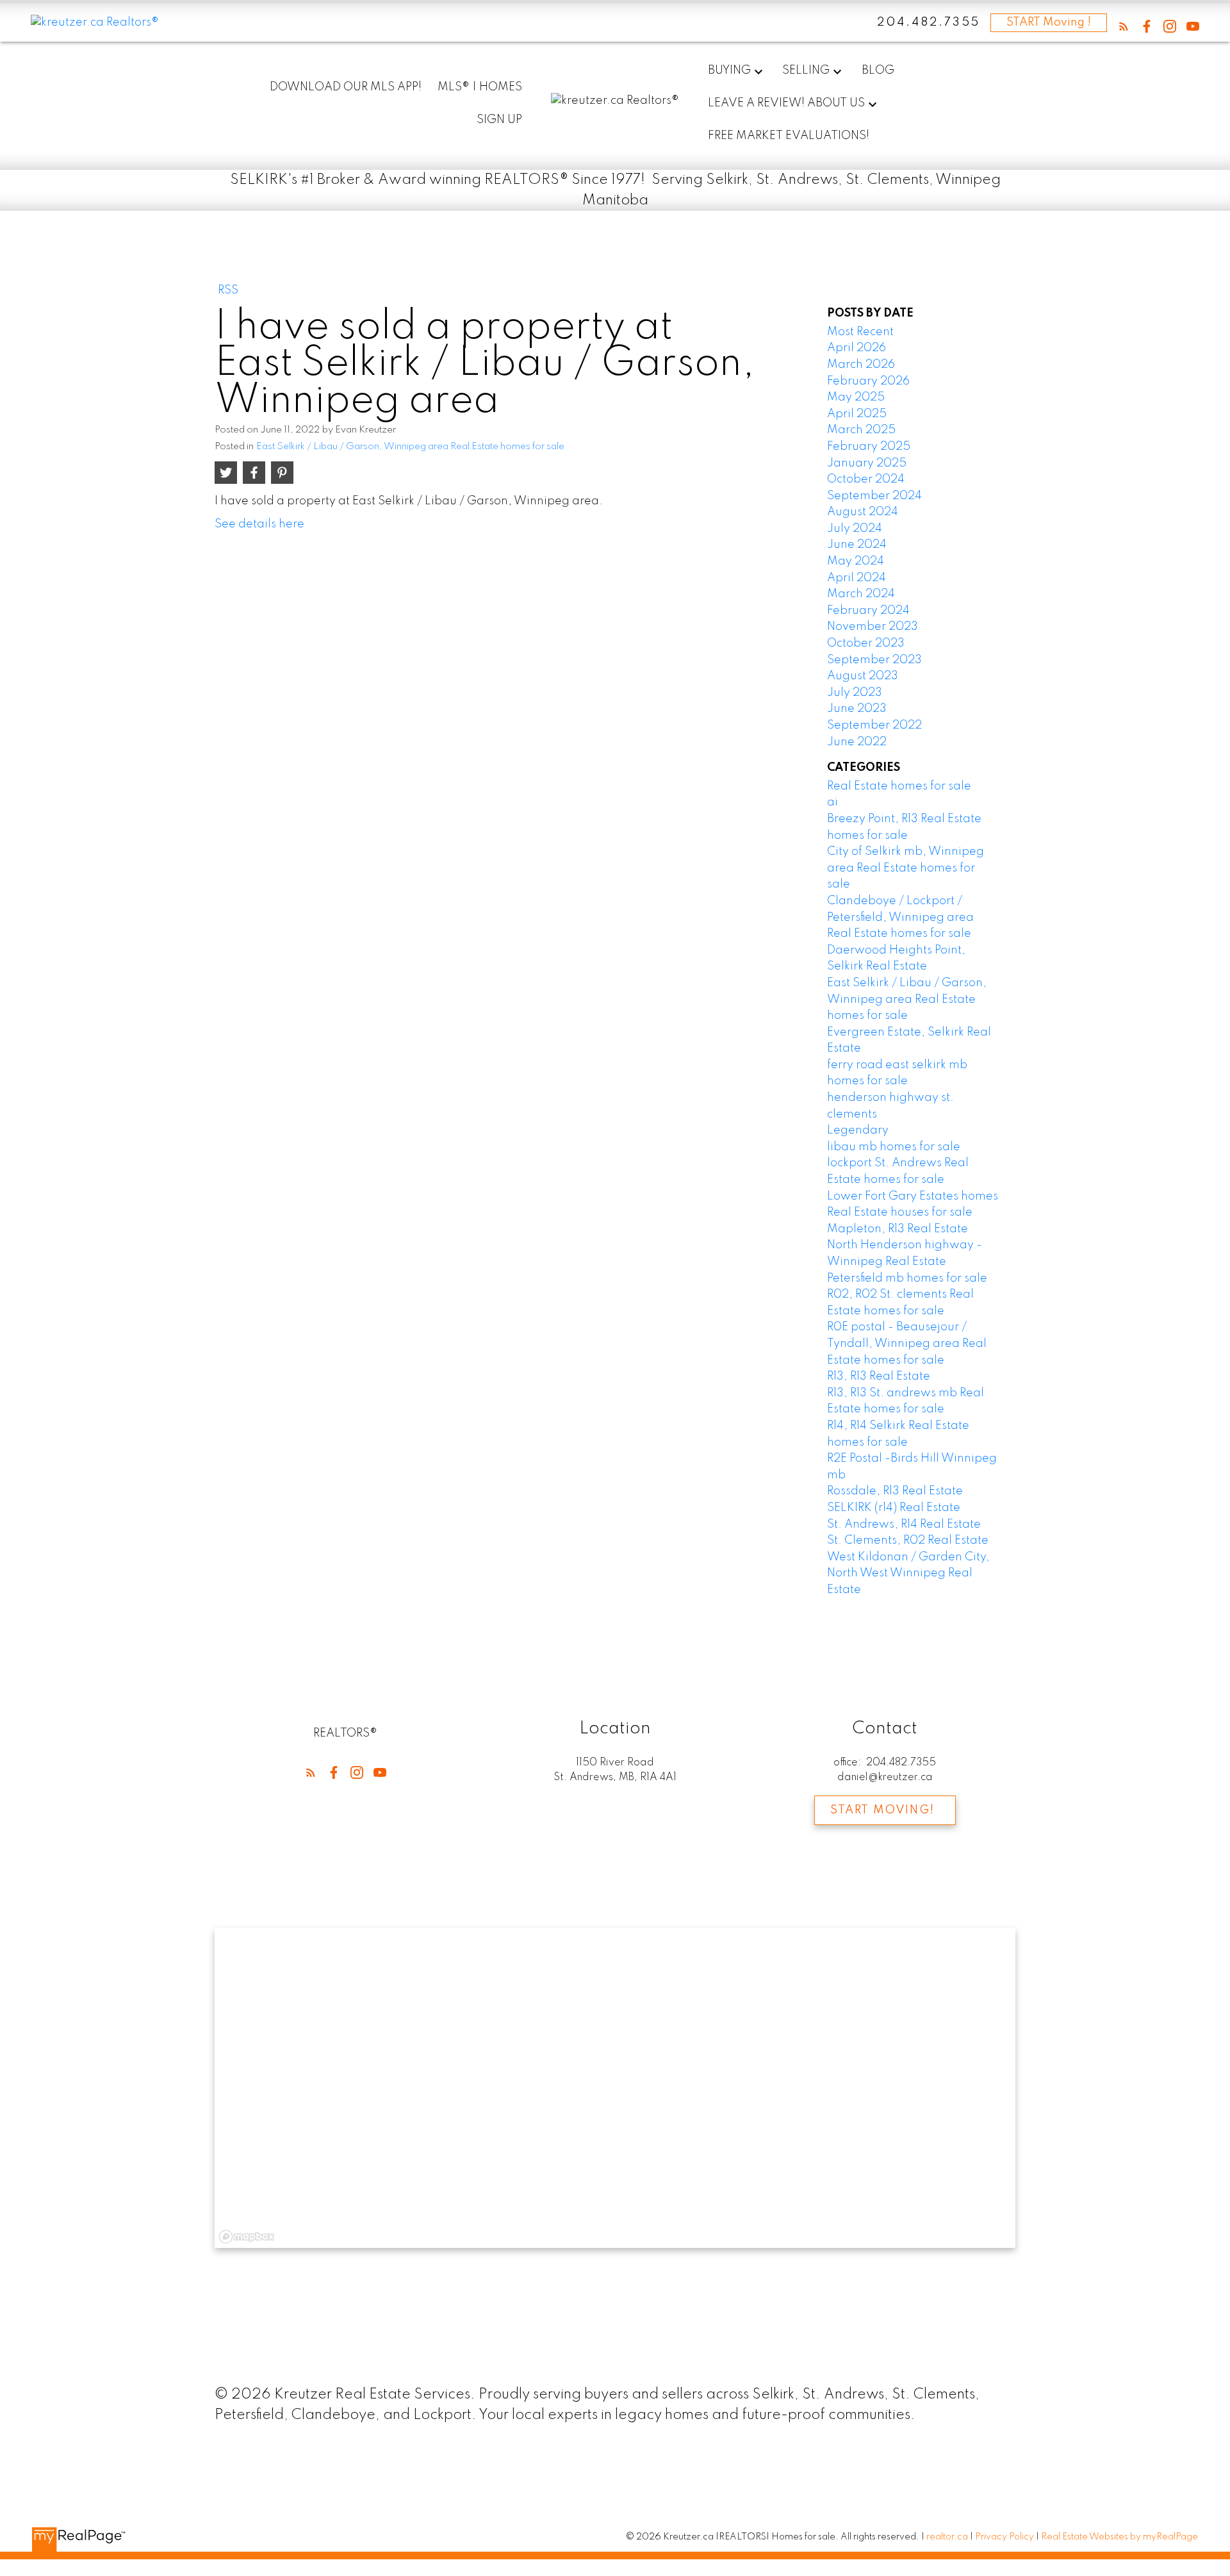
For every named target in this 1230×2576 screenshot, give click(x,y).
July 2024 (855, 529)
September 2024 (874, 496)
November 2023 (873, 627)
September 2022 (874, 725)
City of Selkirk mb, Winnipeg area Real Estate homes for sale (906, 868)
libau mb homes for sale (894, 1147)
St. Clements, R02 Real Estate (908, 1540)
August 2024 (863, 512)
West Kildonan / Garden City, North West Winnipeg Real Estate (908, 1573)
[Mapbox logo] (247, 2237)
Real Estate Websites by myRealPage (1119, 2537)
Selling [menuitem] (806, 70)
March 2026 (861, 365)
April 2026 (857, 348)
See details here (259, 524)
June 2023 (857, 709)
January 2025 (867, 463)
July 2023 (855, 693)
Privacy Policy (1004, 2537)
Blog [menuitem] (878, 70)
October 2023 (866, 643)
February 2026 (868, 381)
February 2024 (868, 611)
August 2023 (863, 676)
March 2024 (861, 594)
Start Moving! (882, 1810)
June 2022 (857, 742)
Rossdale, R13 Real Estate (895, 1491)
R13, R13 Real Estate (879, 1376)
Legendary (858, 1130)
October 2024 (866, 479)
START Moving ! (1049, 22)
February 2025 (869, 447)
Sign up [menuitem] (499, 120)
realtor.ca (948, 2537)
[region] (615, 2088)
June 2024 (857, 545)
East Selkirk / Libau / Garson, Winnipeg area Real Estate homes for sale (410, 447)
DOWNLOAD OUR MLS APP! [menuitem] (346, 87)
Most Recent (860, 332)
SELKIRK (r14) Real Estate (894, 1508)
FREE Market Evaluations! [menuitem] (789, 136)
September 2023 (874, 660)
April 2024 (857, 578)
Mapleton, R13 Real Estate (898, 1229)
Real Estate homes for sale (899, 786)
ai (832, 802)
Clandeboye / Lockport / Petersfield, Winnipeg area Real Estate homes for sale (900, 917)
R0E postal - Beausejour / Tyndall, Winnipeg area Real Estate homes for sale (907, 1343)
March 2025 (861, 430)
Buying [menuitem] (729, 70)
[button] (1124, 26)
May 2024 (856, 561)
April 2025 (857, 414)
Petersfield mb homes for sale (907, 1278)
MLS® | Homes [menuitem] (480, 87)
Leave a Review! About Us (786, 103)
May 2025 (856, 397)
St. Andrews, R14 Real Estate (904, 1524)
